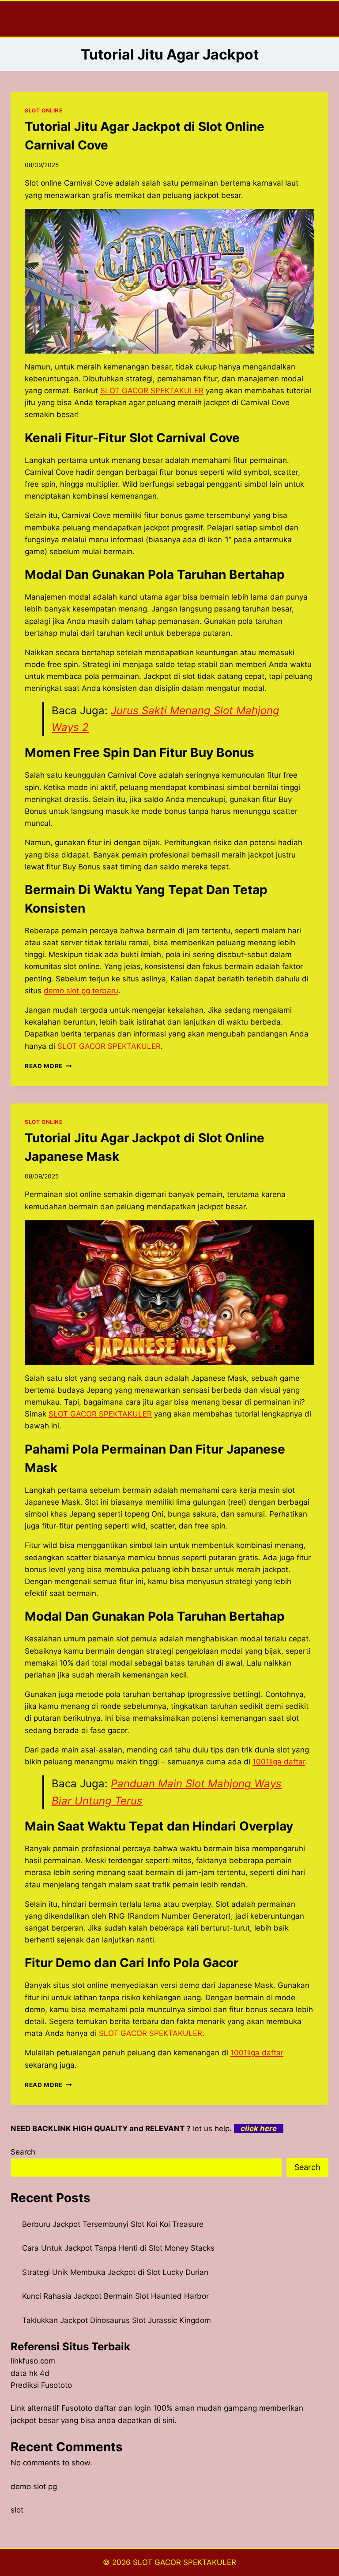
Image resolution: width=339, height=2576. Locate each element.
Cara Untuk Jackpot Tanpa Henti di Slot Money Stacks (118, 2248)
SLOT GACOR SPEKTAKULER (185, 2562)
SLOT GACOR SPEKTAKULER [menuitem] (152, 391)
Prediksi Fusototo (41, 2385)
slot (17, 2510)
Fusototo (77, 2408)
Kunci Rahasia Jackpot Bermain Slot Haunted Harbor (115, 2296)
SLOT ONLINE (44, 110)
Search (23, 2152)
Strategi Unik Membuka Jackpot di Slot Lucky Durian (115, 2272)
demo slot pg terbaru (81, 991)
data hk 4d (30, 2373)
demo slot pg (34, 2487)
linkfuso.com (33, 2361)
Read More (48, 1066)
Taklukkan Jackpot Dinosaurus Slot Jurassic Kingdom (117, 2320)
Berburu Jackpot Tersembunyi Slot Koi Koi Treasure (113, 2224)
